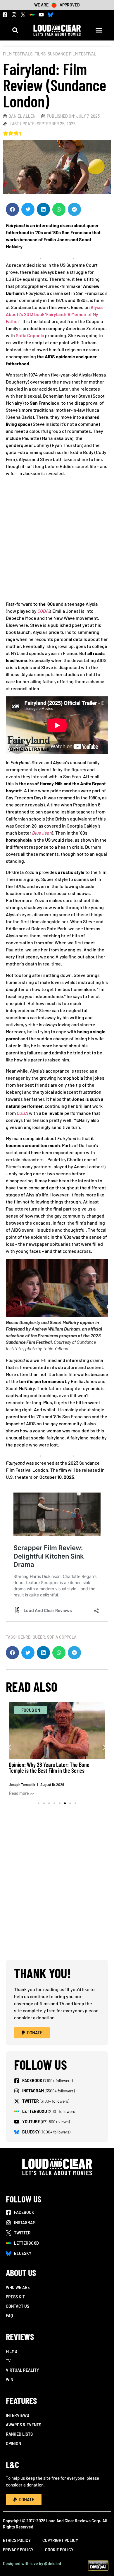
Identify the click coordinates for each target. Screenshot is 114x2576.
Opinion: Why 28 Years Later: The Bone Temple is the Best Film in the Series (49, 1768)
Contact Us (18, 2306)
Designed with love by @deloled (32, 2564)
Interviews (17, 2415)
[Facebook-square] (5, 15)
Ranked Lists (19, 2434)
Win (9, 2380)
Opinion (13, 2444)
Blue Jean (42, 833)
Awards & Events (24, 2425)
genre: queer (31, 1637)
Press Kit (15, 2297)
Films (40, 54)
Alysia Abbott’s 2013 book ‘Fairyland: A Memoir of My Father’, (54, 314)
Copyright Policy (60, 2540)
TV (8, 2361)
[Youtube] (41, 15)
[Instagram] (14, 15)
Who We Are (18, 2287)
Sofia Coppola (30, 335)
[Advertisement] (57, 541)
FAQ (9, 2316)
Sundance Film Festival (72, 54)
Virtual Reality (22, 2370)
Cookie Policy (59, 2550)
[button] (15, 30)
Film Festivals (18, 54)
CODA (43, 611)
